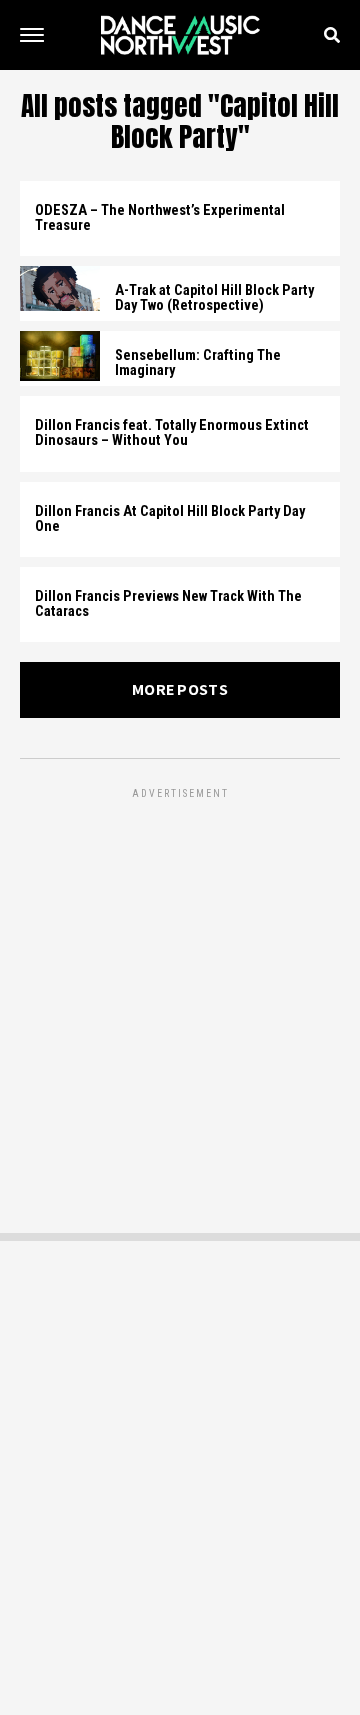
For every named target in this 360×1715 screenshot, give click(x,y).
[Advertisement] (180, 983)
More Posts (180, 689)
